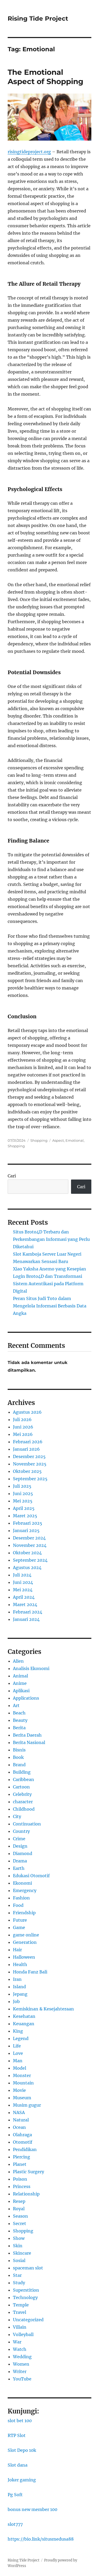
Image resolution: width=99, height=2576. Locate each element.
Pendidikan (25, 2149)
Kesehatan (24, 2016)
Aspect (58, 1140)
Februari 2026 (28, 1442)
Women (21, 2364)
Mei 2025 (23, 1501)
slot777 (15, 2524)
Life (17, 2046)
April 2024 (24, 1597)
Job (16, 2001)
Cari (12, 1176)
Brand (19, 1765)
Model (20, 2068)
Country (21, 1831)
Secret (20, 2223)
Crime (19, 1839)
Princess (22, 2186)
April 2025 (24, 1508)
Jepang (20, 1994)
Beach (19, 1713)
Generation (25, 1942)
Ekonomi (22, 1883)
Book (18, 1757)
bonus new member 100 (32, 2509)
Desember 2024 (29, 1538)
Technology (25, 2297)
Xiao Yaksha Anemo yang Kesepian (49, 1269)
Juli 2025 (22, 1486)
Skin (18, 2246)
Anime (20, 1683)
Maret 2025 (25, 1516)
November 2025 (30, 1464)
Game (19, 1927)
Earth (19, 1868)
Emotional (75, 1140)
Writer (20, 2371)
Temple (21, 2305)
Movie (19, 2090)
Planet (20, 2164)
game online (26, 1935)
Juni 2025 (23, 1493)
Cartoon (21, 1787)
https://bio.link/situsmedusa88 (41, 2539)
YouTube (22, 2379)
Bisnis (19, 1750)
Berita (19, 1728)
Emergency (25, 1890)
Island (19, 1987)
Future (20, 1920)
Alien (18, 1661)
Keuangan (24, 2024)
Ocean (19, 2127)
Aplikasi (21, 1691)
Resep (19, 2201)
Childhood (24, 1809)
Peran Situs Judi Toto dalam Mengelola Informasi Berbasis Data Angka (50, 1306)
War (17, 2342)
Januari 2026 (26, 1449)
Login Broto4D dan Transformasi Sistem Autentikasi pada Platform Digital (48, 1284)
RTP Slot (17, 2435)
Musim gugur (27, 2105)
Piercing (22, 2157)
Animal (20, 1676)
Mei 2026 (23, 1434)
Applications (26, 1698)
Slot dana (18, 2465)
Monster (22, 2075)
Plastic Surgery (29, 2172)
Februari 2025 (28, 1523)
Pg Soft (15, 2495)
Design (20, 1846)
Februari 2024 (28, 1612)
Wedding (22, 2357)
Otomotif (23, 2142)
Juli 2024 (22, 1575)
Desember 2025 (29, 1456)
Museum (22, 2098)
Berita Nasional (29, 1742)
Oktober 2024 (27, 1553)
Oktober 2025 (27, 1471)
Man (18, 2061)
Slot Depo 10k (22, 2450)
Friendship (24, 1913)
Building (22, 1772)
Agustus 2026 (27, 1412)
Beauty (20, 1720)
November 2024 (30, 1545)
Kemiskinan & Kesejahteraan (43, 2009)
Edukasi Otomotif (31, 1876)
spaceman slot (28, 2268)
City (17, 1816)
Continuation (27, 1824)
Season (20, 2216)
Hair (17, 1950)
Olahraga (22, 2135)
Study (19, 2283)
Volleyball (23, 2334)
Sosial (19, 2260)
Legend (21, 2038)
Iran (17, 1979)
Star (17, 2275)
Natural (21, 2120)
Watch (20, 2349)
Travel (20, 2312)
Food (18, 1905)
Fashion (21, 1898)
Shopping (39, 1140)
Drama (20, 1861)
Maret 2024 (25, 1604)
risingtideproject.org (29, 152)
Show (19, 2238)
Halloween (24, 1957)
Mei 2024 (23, 1590)
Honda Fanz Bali (30, 1972)
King (18, 2031)
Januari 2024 (26, 1619)
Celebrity (22, 1794)
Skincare (22, 2253)
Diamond (23, 1853)
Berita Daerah (27, 1735)
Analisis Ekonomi (31, 1668)
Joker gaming (22, 2480)
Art (16, 1705)
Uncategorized (28, 2320)
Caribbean (23, 1779)
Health (20, 1964)
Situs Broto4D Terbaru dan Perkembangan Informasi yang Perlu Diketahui (51, 1239)
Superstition (26, 2290)
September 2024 (30, 1560)
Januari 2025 (26, 1530)
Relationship (26, 2194)
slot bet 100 (20, 2421)
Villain (20, 2327)
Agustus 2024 (27, 1567)
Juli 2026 (22, 1419)
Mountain (23, 2083)
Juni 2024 (23, 1582)
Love (18, 2053)
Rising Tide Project (38, 19)
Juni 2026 (23, 1427)
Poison (20, 2179)
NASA (19, 2112)
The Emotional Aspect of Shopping (46, 77)
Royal (19, 2209)
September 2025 (30, 1479)
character (23, 1802)
